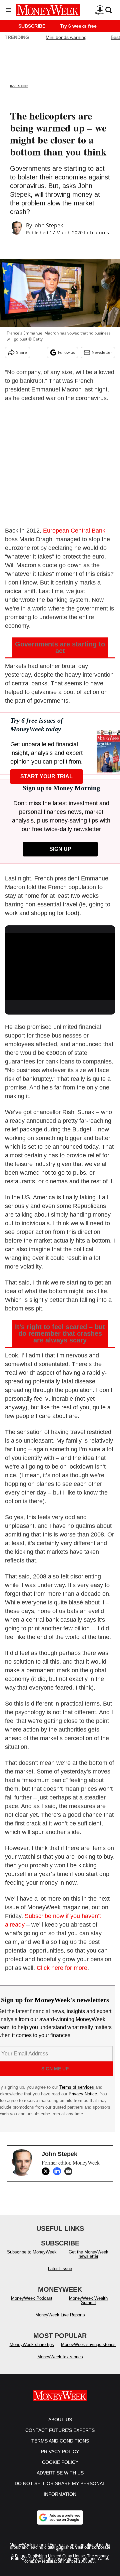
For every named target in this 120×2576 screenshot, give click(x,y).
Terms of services (77, 2087)
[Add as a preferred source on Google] (60, 2517)
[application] (60, 964)
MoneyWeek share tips (32, 2344)
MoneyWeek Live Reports (60, 2315)
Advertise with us (60, 2473)
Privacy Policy (60, 2452)
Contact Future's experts (60, 2430)
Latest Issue (60, 2269)
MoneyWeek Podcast (32, 2298)
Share (21, 352)
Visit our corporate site (83, 2549)
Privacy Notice (83, 2094)
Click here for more (62, 1968)
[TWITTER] (47, 2171)
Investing (19, 86)
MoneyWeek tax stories (60, 2357)
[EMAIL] (70, 2171)
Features (99, 233)
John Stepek (48, 225)
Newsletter (102, 352)
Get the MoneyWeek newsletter (88, 2254)
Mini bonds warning (66, 37)
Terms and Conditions (60, 2441)
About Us (60, 2420)
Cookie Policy (60, 2462)
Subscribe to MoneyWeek (32, 2252)
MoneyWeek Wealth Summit (88, 2300)
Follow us (66, 352)
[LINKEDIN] (59, 2171)
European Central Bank (74, 531)
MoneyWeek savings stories (88, 2344)
